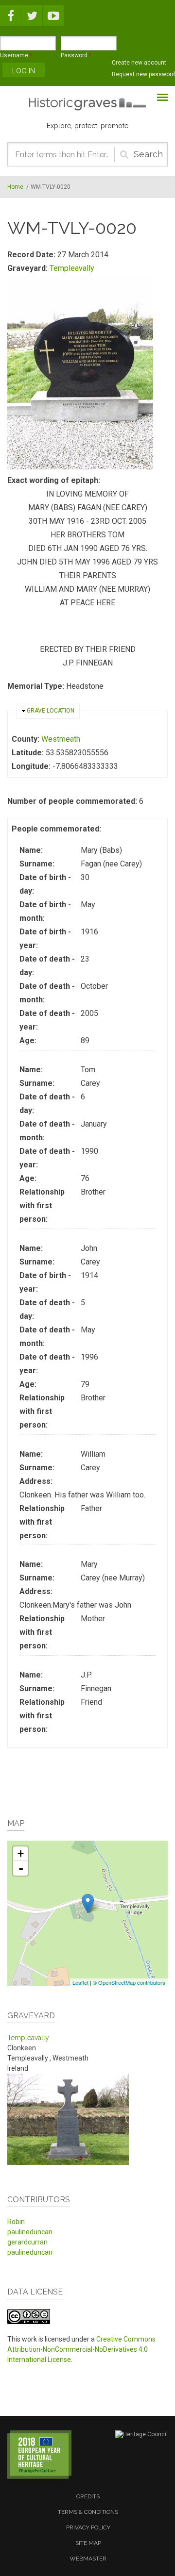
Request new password (143, 74)
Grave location (51, 711)
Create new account (139, 63)
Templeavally (72, 268)
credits (88, 2496)
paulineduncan (30, 2232)
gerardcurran (27, 2242)
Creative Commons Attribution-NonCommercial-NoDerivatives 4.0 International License (81, 2349)
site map (88, 2543)
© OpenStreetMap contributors (129, 1982)
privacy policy (88, 2527)
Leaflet (80, 1982)
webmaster (88, 2559)
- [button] (21, 1868)
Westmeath (61, 739)
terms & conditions (88, 2512)
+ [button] (21, 1853)
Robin (16, 2222)
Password (76, 55)
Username (16, 55)
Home (15, 187)
